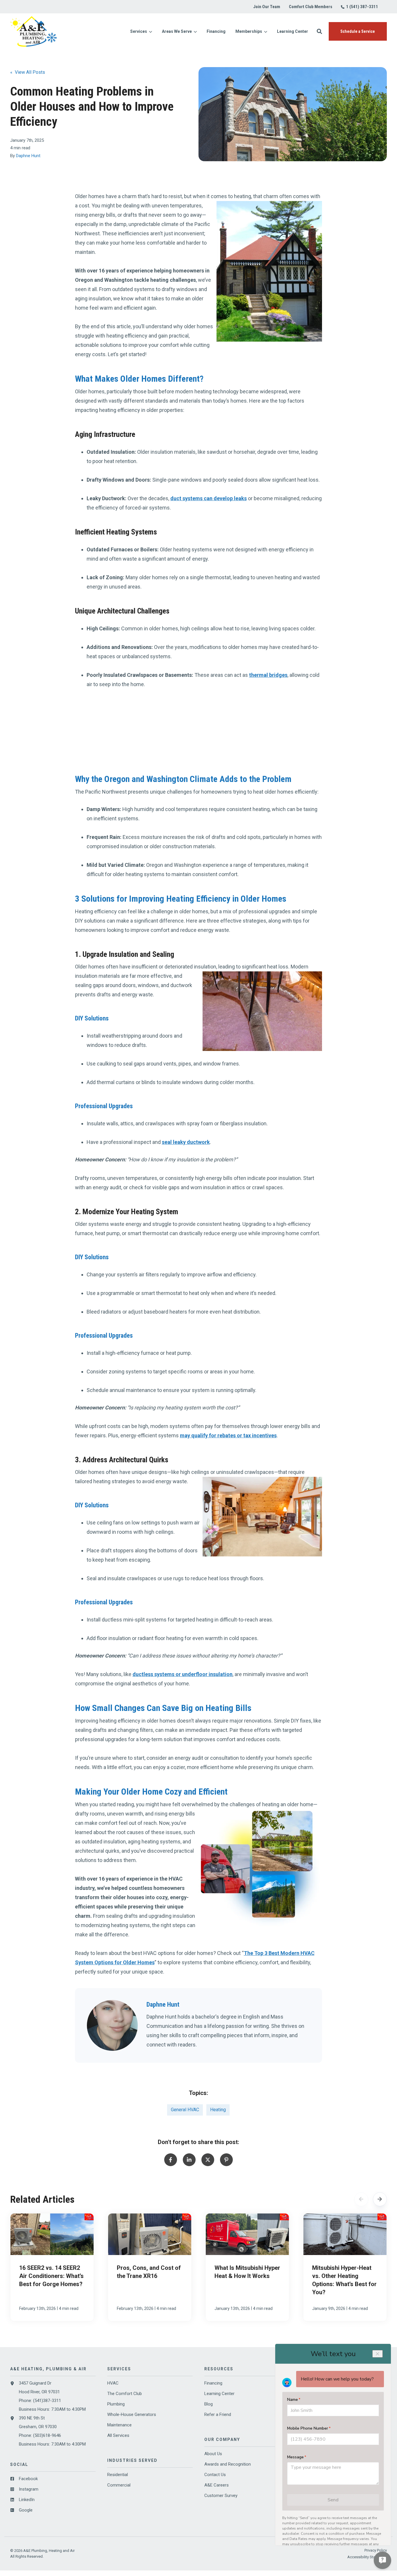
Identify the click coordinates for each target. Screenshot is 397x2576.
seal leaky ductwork (186, 1142)
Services (139, 32)
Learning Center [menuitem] (219, 2394)
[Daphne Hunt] (112, 2025)
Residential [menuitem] (118, 2475)
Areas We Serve (177, 32)
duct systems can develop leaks (209, 498)
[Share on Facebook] (171, 2160)
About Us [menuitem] (213, 2454)
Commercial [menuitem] (119, 2485)
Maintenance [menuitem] (119, 2425)
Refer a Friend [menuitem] (218, 2414)
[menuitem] (267, 7)
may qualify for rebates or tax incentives (228, 1435)
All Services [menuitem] (118, 2435)
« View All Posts (28, 72)
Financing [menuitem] (213, 2383)
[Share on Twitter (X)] (208, 2160)
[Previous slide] (361, 2199)
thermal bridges (268, 675)
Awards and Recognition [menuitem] (228, 2464)
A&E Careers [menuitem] (217, 2485)
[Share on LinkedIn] (189, 2160)
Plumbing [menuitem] (116, 2404)
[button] (319, 31)
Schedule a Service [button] (358, 31)
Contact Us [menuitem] (215, 2475)
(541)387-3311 (47, 2401)
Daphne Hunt (28, 156)
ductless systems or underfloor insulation (183, 1674)
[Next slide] (380, 2199)
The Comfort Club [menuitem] (125, 2394)
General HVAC (185, 2110)
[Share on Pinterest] (226, 2160)
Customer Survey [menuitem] (221, 2496)
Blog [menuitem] (209, 2404)
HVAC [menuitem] (113, 2383)
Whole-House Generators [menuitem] (132, 2414)
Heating (218, 2110)
